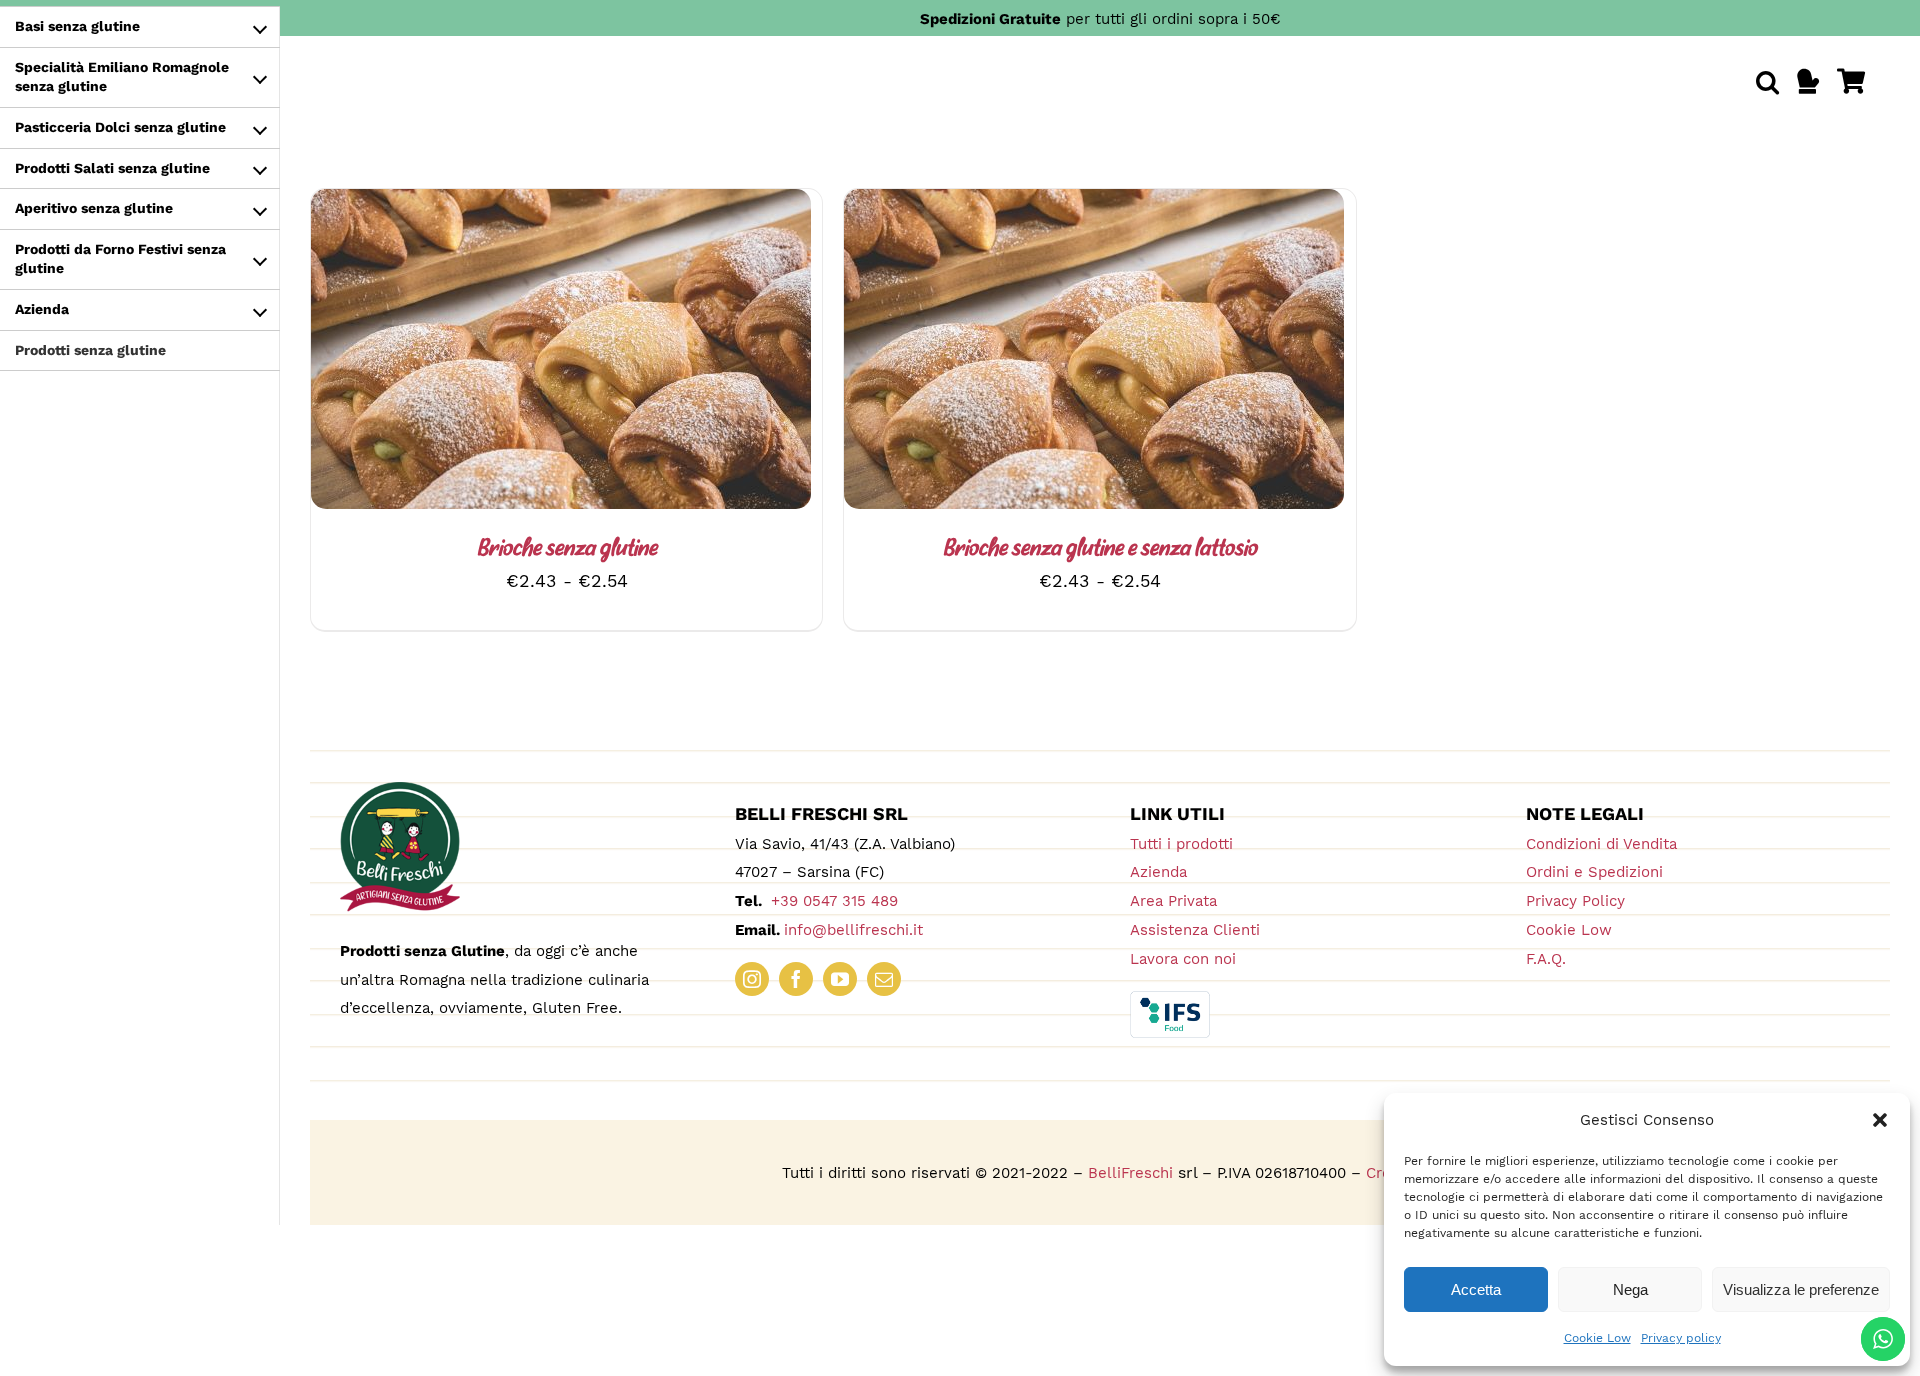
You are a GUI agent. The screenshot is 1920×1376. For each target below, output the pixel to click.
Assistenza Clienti (1195, 930)
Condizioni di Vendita (1601, 844)
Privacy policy (1681, 1338)
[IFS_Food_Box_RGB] (1170, 999)
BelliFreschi (1130, 1173)
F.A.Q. (1546, 959)
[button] (1880, 1120)
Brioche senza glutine (567, 549)
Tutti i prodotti (1181, 844)
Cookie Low (1597, 1338)
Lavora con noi (1183, 959)
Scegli (507, 353)
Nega (1630, 1289)
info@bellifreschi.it (853, 930)
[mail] (884, 979)
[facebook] (796, 979)
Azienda (1158, 872)
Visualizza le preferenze (1801, 1289)
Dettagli (606, 353)
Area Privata (1173, 901)
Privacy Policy (1575, 901)
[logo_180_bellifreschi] (400, 790)
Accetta (1476, 1289)
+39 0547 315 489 (832, 901)
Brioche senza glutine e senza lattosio (1100, 549)
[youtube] (840, 979)
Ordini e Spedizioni (1594, 872)
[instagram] (752, 979)
